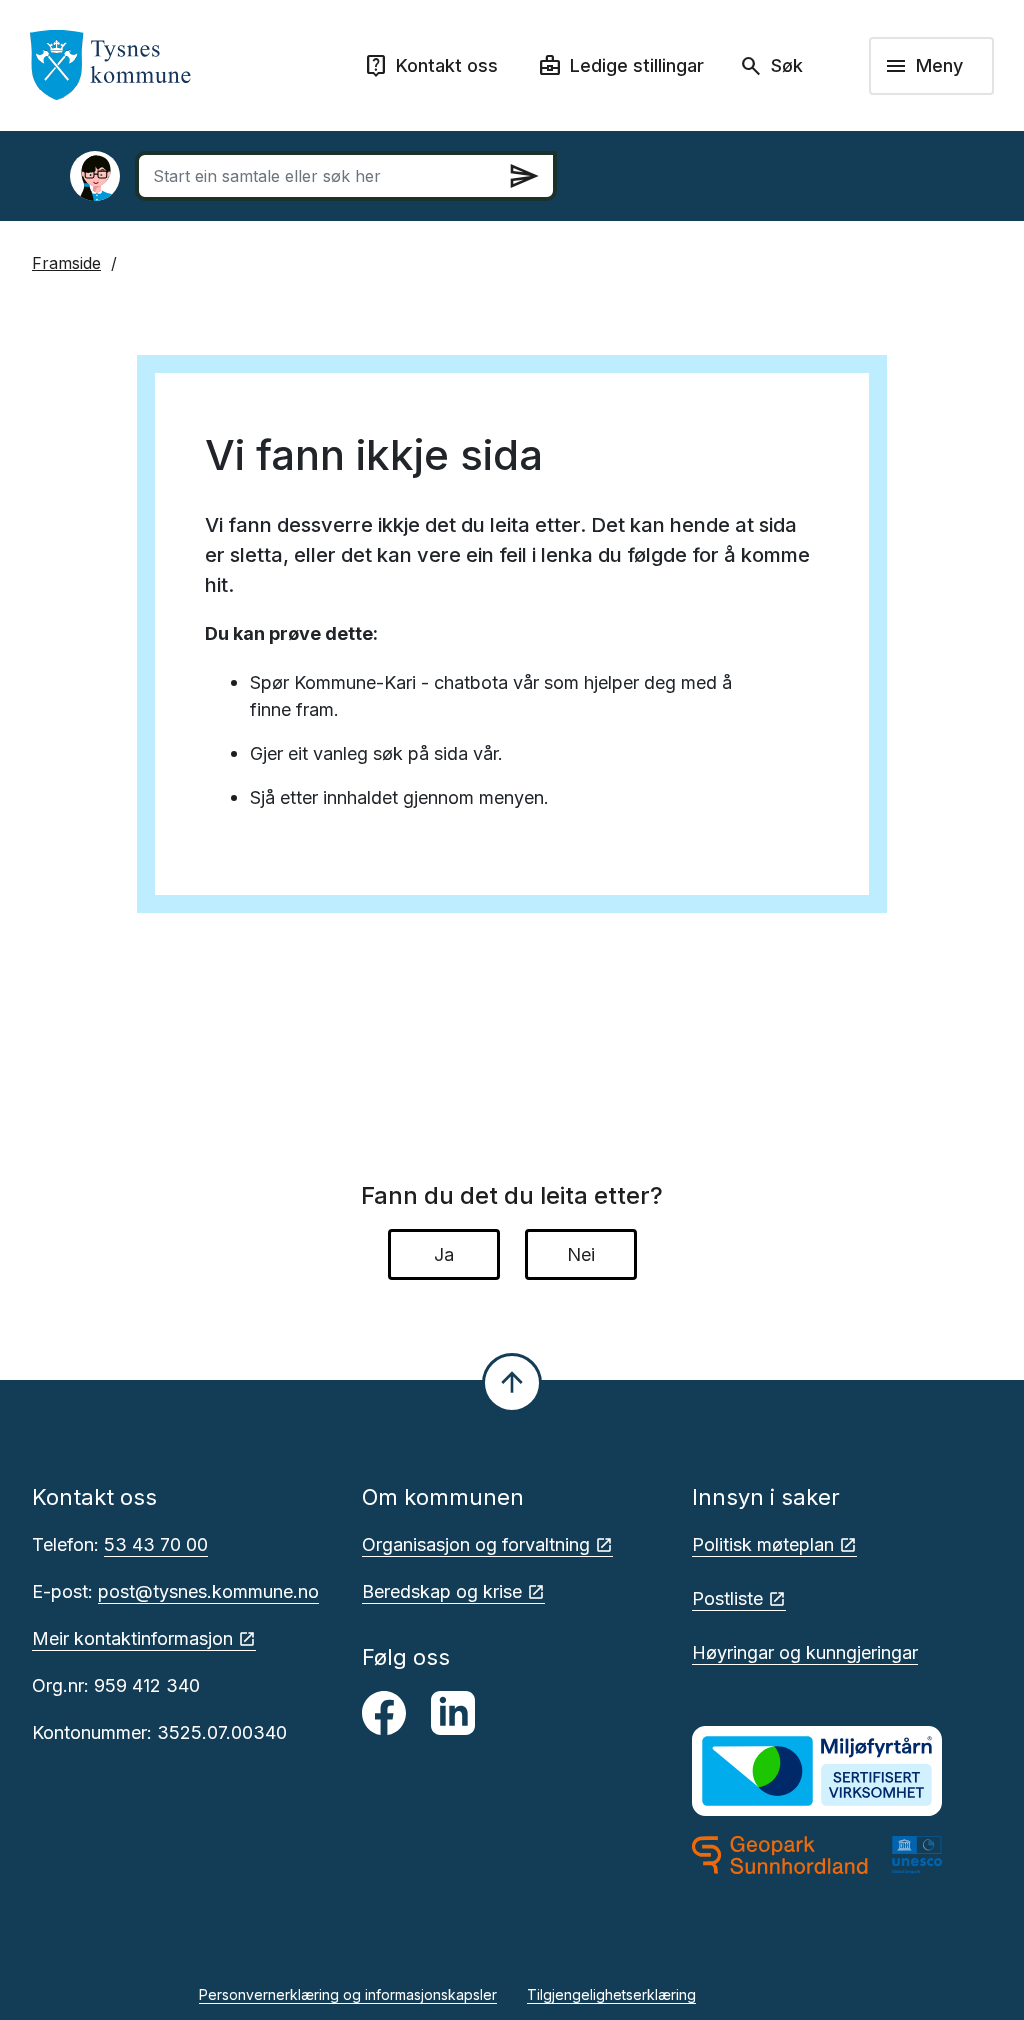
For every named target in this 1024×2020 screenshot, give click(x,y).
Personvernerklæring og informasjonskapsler (348, 1994)
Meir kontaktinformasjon (132, 1638)
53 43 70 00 (156, 1544)
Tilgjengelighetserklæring (611, 1994)
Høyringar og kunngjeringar (805, 1652)
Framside (66, 263)
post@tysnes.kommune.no (208, 1591)
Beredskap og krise (442, 1591)
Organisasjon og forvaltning (476, 1544)
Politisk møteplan (763, 1544)
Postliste (727, 1598)
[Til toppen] (512, 1383)
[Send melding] (524, 176)
